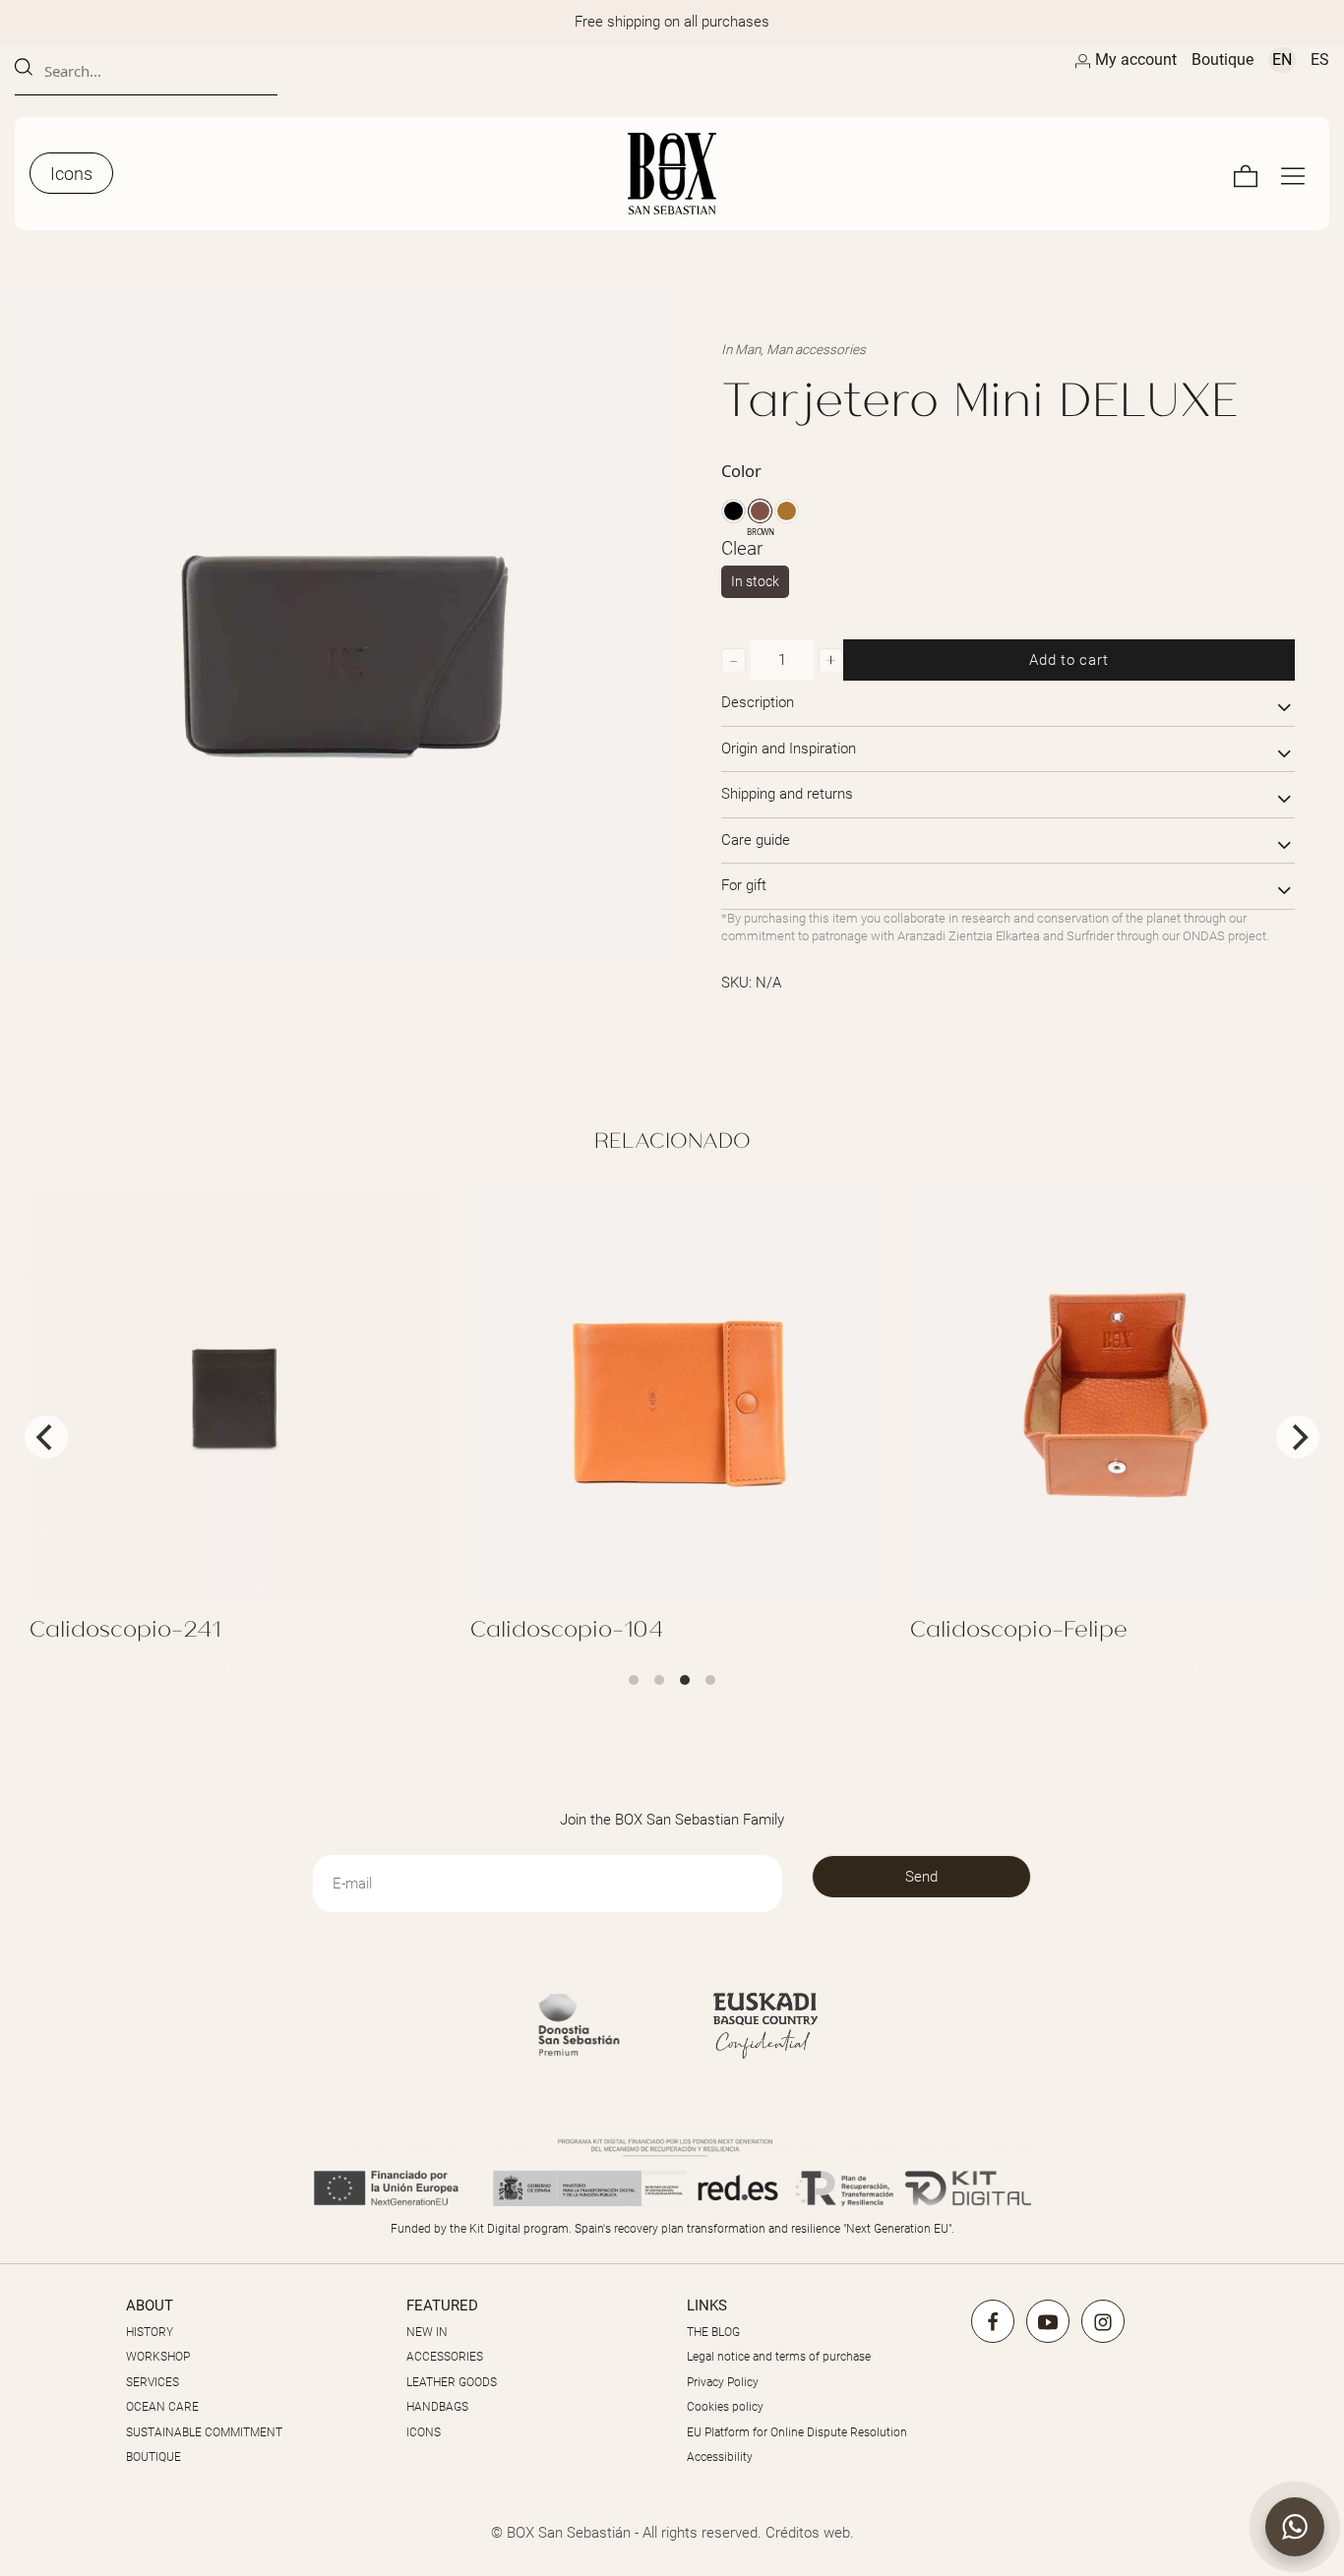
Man (748, 349)
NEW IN (427, 2332)
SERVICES (153, 2382)
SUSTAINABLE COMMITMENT (204, 2432)
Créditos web (808, 2533)
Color (741, 471)
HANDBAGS (437, 2407)
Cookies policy (725, 2407)
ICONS (424, 2432)
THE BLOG (713, 2332)
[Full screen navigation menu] (1293, 174)
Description (758, 702)
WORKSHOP (158, 2357)
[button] (733, 660)
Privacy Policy (723, 2382)
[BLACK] (733, 511)
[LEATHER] (787, 511)
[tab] (1008, 704)
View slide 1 (634, 1680)
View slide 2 (659, 1680)
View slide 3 (685, 1680)
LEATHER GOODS (452, 2382)
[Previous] (46, 1437)
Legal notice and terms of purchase (779, 2357)
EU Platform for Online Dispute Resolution (797, 2432)
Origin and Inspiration (789, 749)
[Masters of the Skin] (672, 174)
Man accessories (816, 349)
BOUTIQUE (153, 2457)
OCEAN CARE (162, 2407)
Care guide (756, 840)
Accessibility (720, 2457)
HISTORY (150, 2332)
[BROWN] (760, 511)
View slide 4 (710, 1680)
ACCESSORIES (445, 2357)
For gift (744, 885)
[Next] (1298, 1437)
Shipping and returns (787, 794)
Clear (742, 549)
